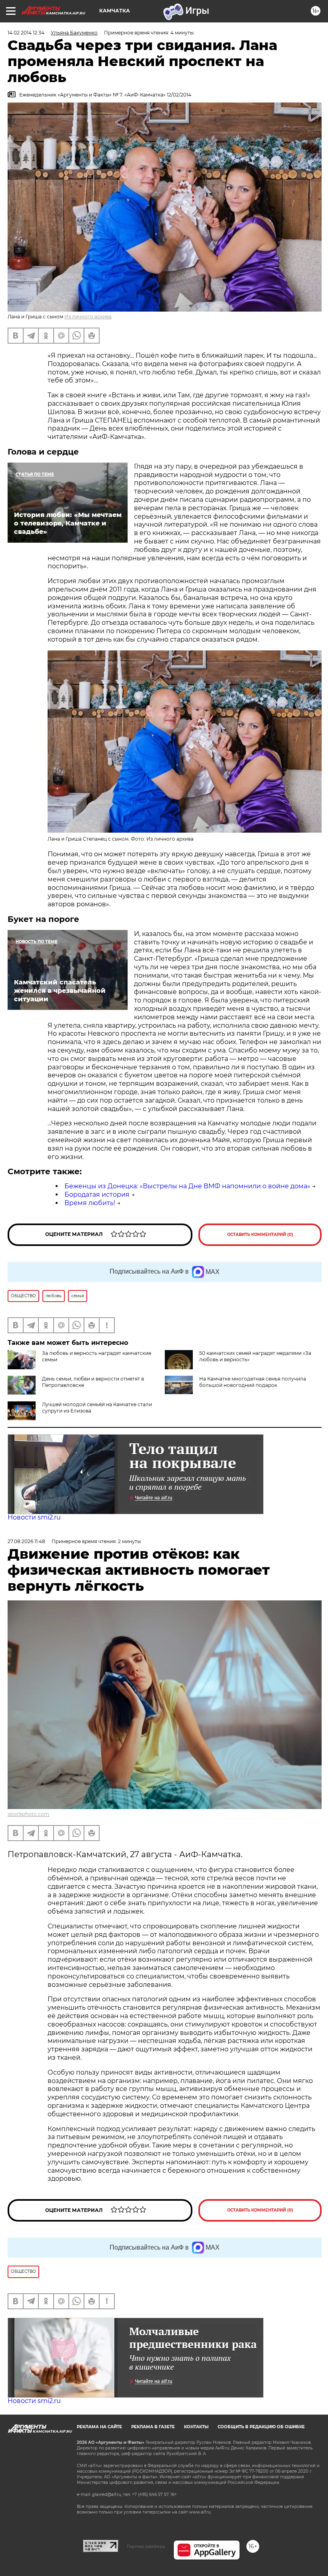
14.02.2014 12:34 (26, 33)
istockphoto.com (28, 1814)
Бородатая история (97, 1194)
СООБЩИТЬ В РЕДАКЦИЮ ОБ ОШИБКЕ (261, 2427)
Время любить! (90, 1203)
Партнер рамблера (146, 2546)
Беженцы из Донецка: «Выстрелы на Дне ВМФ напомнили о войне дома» (187, 1186)
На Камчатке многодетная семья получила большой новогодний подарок (253, 1382)
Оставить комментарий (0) (260, 1235)
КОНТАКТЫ (196, 2427)
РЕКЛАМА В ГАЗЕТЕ (153, 2427)
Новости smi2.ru (34, 1517)
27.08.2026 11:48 (26, 1541)
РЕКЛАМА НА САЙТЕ (99, 2427)
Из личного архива (88, 317)
